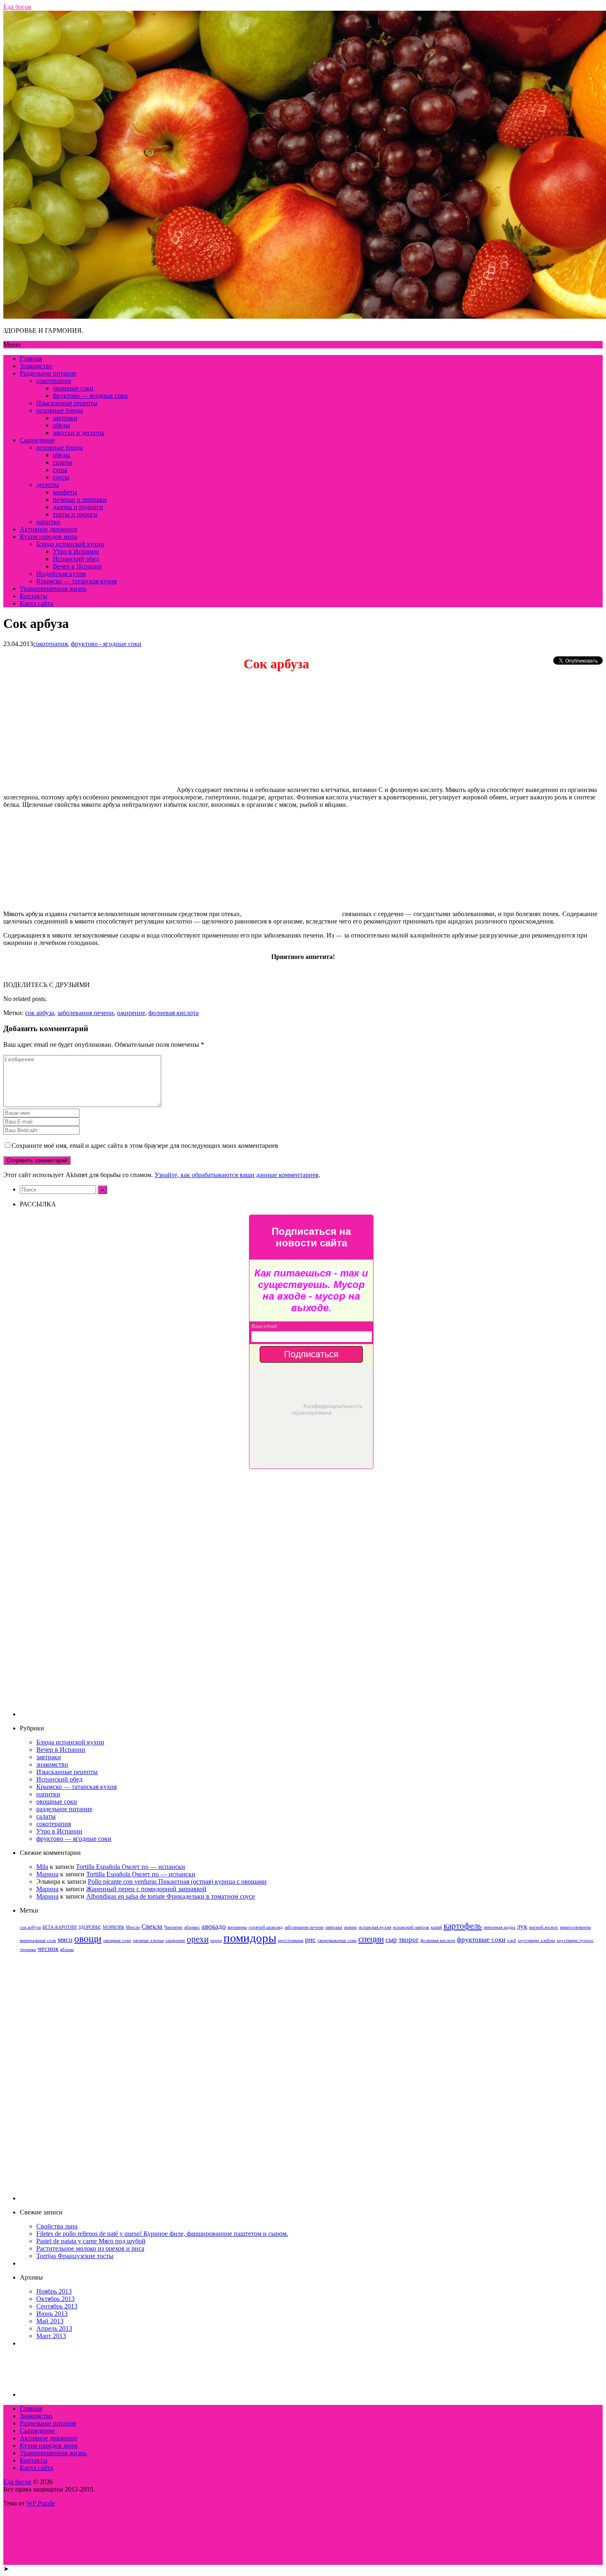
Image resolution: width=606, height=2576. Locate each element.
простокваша (291, 1940)
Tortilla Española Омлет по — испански (130, 1867)
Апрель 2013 (54, 2328)
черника (28, 1950)
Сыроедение (37, 440)
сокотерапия (54, 381)
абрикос (192, 1927)
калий (436, 1927)
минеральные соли (38, 1940)
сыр (391, 1940)
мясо (65, 1940)
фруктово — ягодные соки (90, 396)
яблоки (67, 1950)
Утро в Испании (76, 551)
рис (310, 1940)
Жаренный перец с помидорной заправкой (146, 1889)
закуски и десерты (79, 433)
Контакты (34, 596)
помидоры (250, 1938)
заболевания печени (86, 1013)
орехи (198, 1939)
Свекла (152, 1926)
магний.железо (544, 1927)
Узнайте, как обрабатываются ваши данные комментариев (237, 1175)
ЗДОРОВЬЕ (90, 1927)
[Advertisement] (311, 1593)
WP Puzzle (41, 2503)
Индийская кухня (61, 574)
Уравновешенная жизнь (53, 589)
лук (522, 1926)
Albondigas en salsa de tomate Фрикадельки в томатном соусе (170, 1896)
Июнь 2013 (52, 2314)
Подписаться (311, 1354)
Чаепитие (173, 1927)
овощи (88, 1938)
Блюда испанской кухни (70, 544)
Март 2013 (51, 2336)
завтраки (65, 418)
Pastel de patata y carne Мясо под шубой (91, 2241)
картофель (463, 1926)
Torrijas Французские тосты (75, 2256)
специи (371, 1939)
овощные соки (73, 388)
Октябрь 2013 (55, 2299)
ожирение (131, 1013)
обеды (61, 425)
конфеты (65, 492)
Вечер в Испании (77, 566)
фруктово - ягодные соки (106, 644)
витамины (237, 1927)
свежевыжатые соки (337, 1940)
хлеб (512, 1940)
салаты (62, 462)
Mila (42, 1867)
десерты (48, 485)
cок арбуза (40, 1013)
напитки (48, 522)
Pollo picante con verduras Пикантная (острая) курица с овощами (177, 1881)
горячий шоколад (266, 1927)
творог (409, 1940)
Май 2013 (50, 2321)
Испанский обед (76, 559)
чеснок (48, 1949)
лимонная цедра (499, 1927)
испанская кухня (375, 1927)
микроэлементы (575, 1927)
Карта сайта (36, 603)
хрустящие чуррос (575, 1940)
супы (60, 470)
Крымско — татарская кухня (76, 581)
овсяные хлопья (148, 1940)
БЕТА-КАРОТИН (60, 1927)
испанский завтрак (411, 1927)
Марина (47, 1874)
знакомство (52, 1764)
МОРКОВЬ (113, 1927)
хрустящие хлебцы (536, 1940)
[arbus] (90, 790)
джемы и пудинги (78, 507)
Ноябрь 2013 (54, 2291)
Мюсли (133, 1927)
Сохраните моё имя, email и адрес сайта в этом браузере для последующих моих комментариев (145, 1146)
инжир (350, 1927)
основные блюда (60, 410)
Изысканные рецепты (67, 403)
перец (216, 1940)
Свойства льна (57, 2226)
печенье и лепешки (80, 499)
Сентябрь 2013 (57, 2306)
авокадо (214, 1926)
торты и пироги (75, 514)
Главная (31, 358)
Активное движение (49, 529)
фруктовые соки (481, 1940)
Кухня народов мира (49, 537)
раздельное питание (64, 1809)
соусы (61, 477)
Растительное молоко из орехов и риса (90, 2248)
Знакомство (36, 366)
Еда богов (17, 2482)
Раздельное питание (48, 373)
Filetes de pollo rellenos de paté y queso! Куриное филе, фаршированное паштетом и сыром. (162, 2234)
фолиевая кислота (174, 1013)
